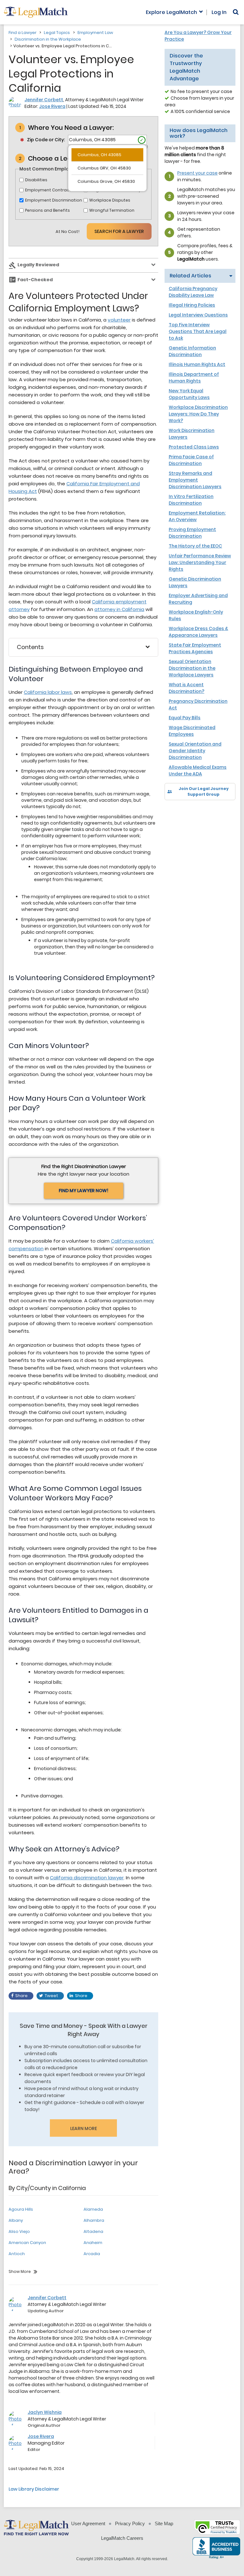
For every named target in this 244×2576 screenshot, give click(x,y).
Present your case (197, 173)
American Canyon (27, 2243)
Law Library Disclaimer (34, 2489)
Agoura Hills (21, 2209)
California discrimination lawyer (87, 1878)
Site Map (164, 2523)
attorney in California (119, 609)
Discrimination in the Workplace (48, 39)
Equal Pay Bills (185, 718)
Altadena (93, 2231)
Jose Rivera (52, 106)
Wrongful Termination (112, 210)
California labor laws (48, 692)
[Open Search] (236, 12)
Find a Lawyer (23, 33)
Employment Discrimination (54, 200)
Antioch (17, 2254)
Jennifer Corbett (44, 100)
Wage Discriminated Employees (192, 731)
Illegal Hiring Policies (192, 305)
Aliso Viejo (19, 2231)
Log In (219, 12)
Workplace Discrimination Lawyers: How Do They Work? (198, 414)
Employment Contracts (49, 190)
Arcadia (92, 2254)
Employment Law (95, 33)
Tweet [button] (51, 1996)
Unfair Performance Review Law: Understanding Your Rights (200, 562)
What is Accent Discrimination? (186, 688)
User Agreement (88, 2523)
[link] (174, 811)
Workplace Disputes (110, 200)
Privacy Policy (130, 2523)
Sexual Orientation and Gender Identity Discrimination (195, 751)
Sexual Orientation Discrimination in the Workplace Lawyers (192, 668)
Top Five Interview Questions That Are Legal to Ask (198, 331)
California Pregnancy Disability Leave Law (193, 292)
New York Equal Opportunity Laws (189, 394)
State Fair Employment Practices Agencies (195, 648)
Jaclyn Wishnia (45, 2412)
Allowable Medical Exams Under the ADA (198, 770)
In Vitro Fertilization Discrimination (191, 500)
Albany (16, 2220)
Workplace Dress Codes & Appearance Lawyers (198, 632)
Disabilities (36, 180)
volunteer (119, 320)
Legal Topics (57, 33)
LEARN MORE (84, 2128)
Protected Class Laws (194, 447)
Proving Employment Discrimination (192, 533)
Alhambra (94, 2220)
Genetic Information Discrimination (192, 351)
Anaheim (93, 2243)
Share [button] (21, 1996)
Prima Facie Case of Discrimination (191, 460)
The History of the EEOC (195, 546)
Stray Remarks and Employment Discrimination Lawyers (195, 480)
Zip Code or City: (46, 140)
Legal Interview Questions (198, 315)
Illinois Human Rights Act (197, 364)
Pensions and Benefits (47, 210)
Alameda (93, 2209)
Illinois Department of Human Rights (194, 378)
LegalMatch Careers (122, 2538)
